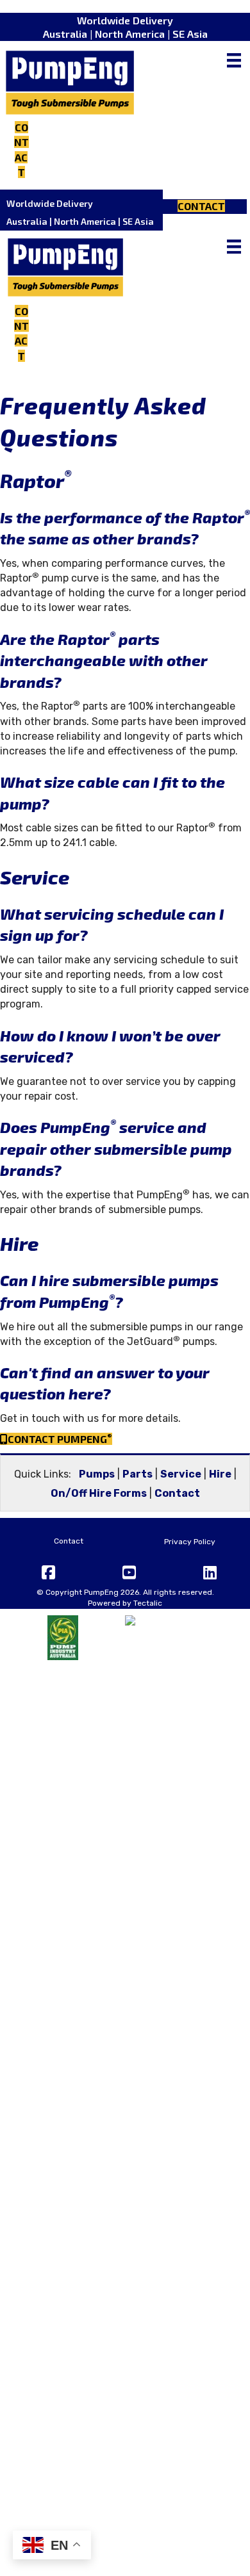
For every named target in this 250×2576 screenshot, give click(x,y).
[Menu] (234, 60)
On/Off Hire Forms (99, 1493)
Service (181, 1474)
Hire (220, 1474)
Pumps (97, 1474)
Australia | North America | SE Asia (125, 34)
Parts (137, 1474)
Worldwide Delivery (125, 20)
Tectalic (148, 1603)
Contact (177, 1493)
